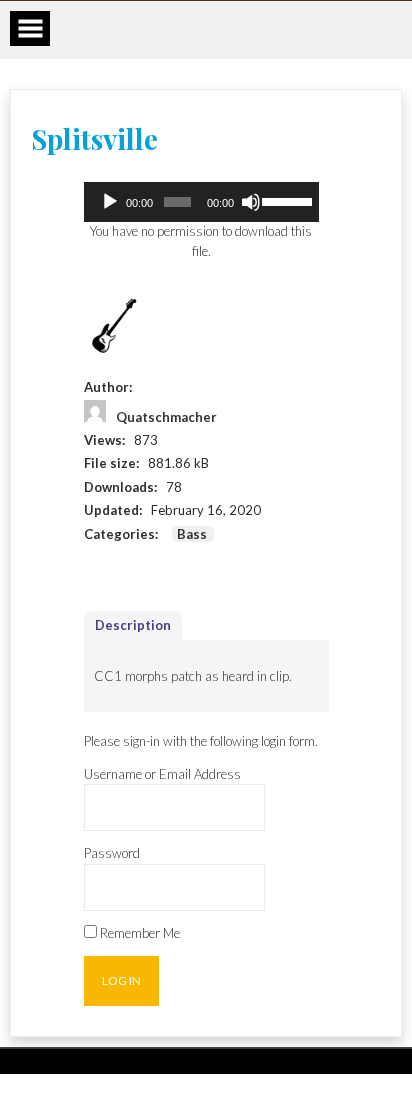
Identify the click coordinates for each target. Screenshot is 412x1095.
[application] (201, 202)
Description (133, 625)
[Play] (110, 202)
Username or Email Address (162, 774)
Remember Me (138, 933)
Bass (192, 534)
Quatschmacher (166, 417)
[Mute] (251, 202)
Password (112, 853)
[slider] (285, 200)
